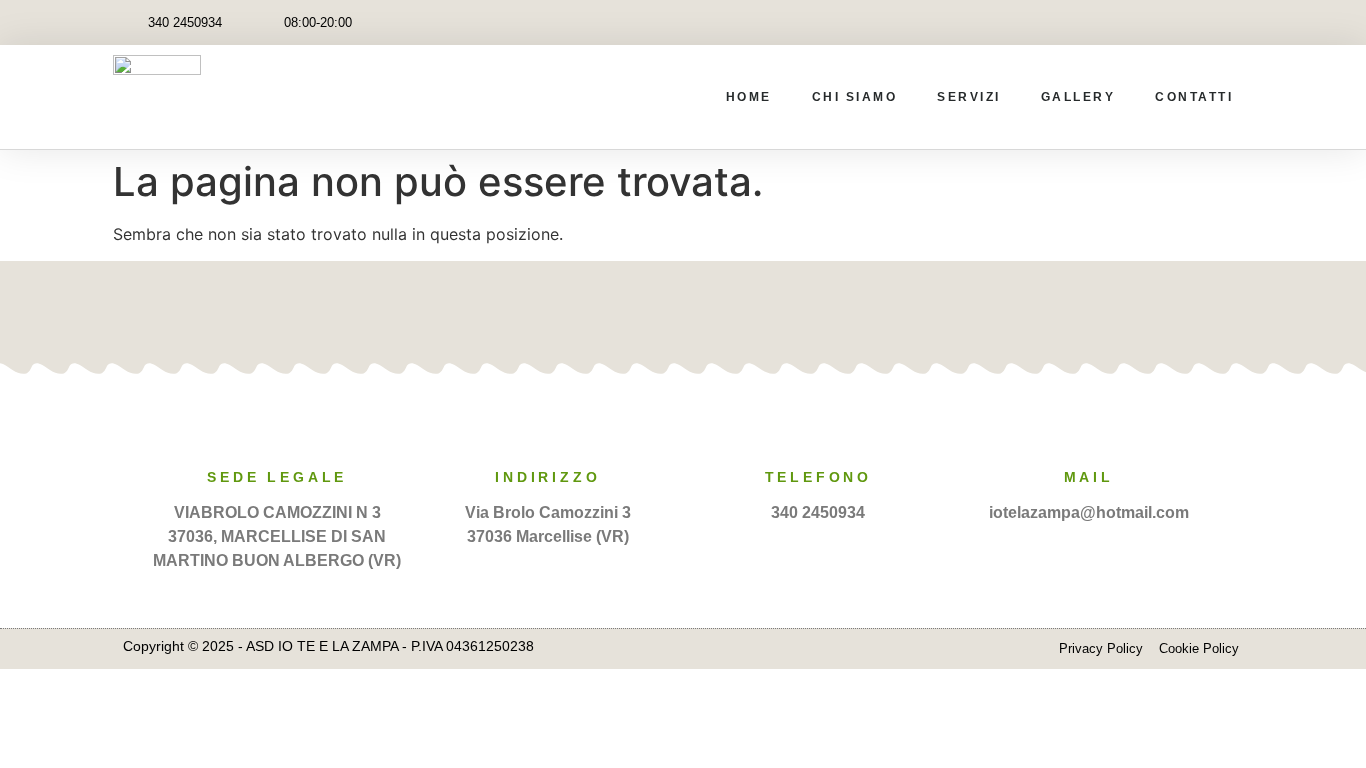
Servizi (969, 97)
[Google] (713, 311)
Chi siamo (855, 97)
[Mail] (1089, 431)
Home (749, 97)
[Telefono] (818, 431)
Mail (1089, 477)
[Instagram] (1230, 22)
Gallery (1078, 97)
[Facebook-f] (1185, 22)
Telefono (818, 477)
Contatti (1194, 97)
